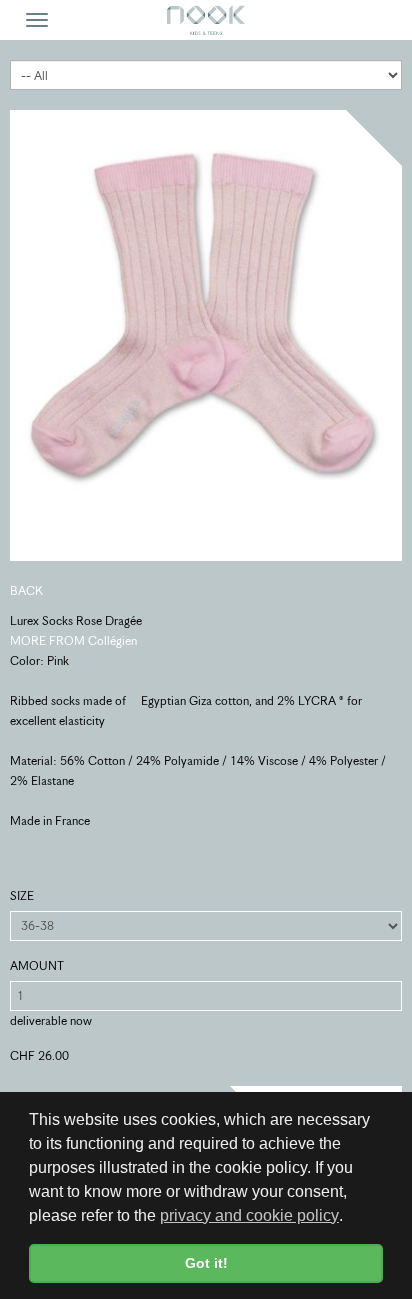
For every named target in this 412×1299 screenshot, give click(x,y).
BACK (26, 590)
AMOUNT (37, 965)
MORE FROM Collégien (73, 640)
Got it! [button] (206, 1263)
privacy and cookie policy (249, 1215)
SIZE (22, 895)
